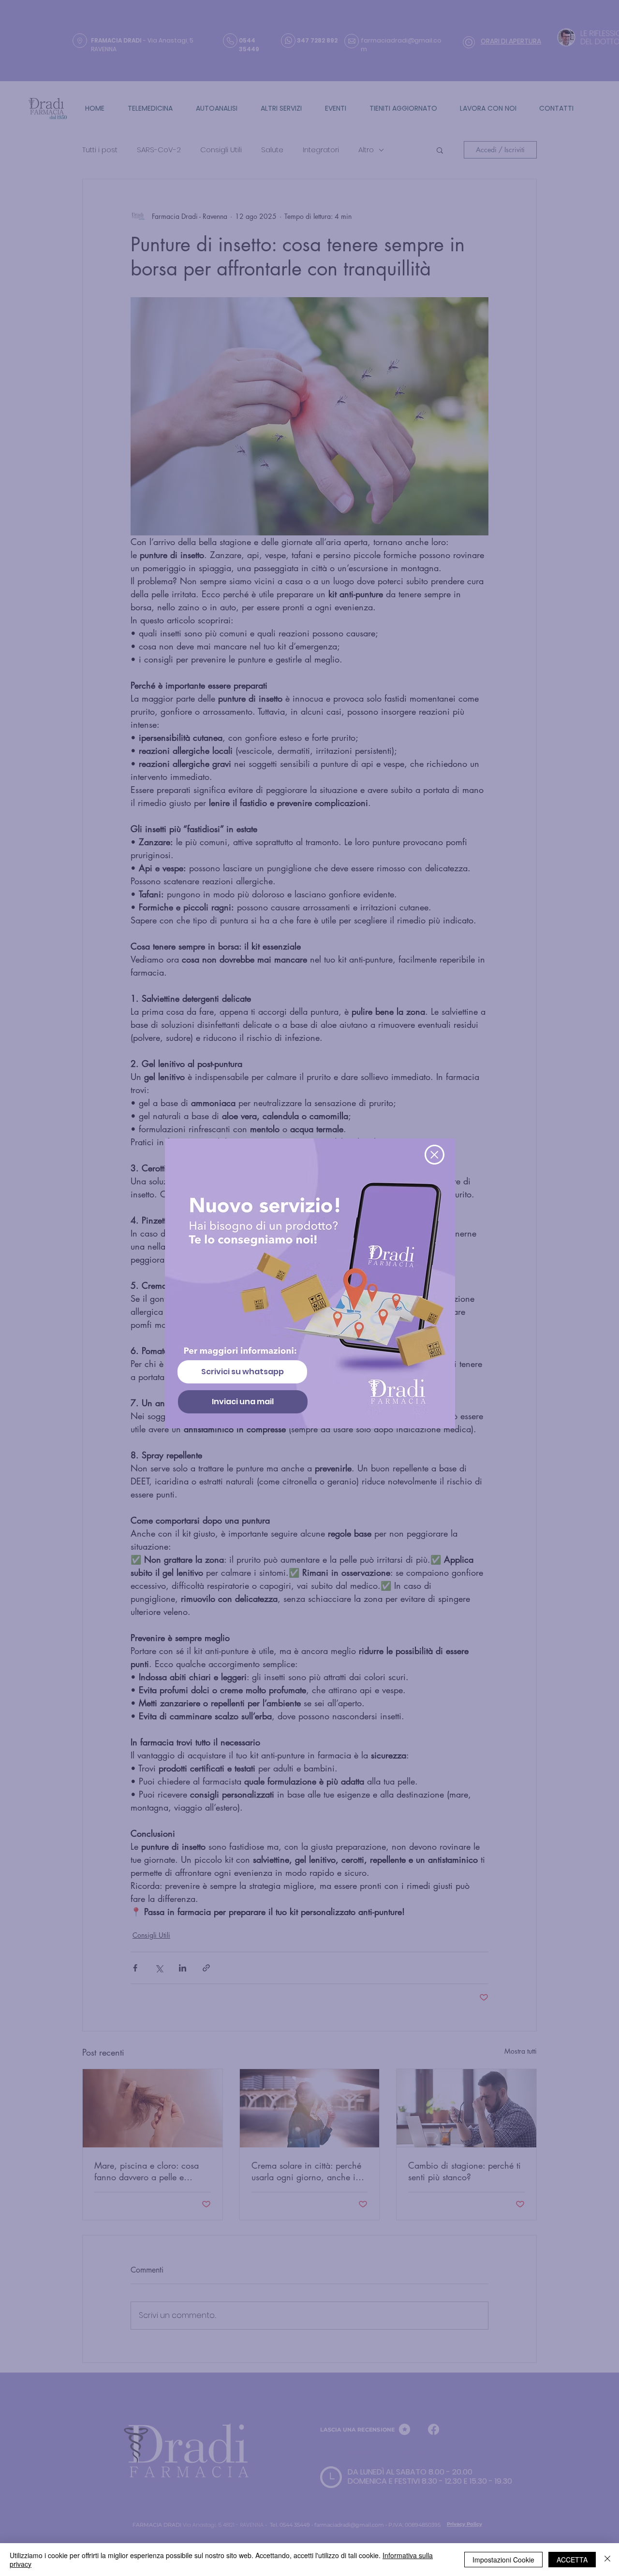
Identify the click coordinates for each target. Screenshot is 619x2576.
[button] (435, 1155)
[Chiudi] (607, 2560)
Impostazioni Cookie (503, 2560)
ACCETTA (572, 2560)
